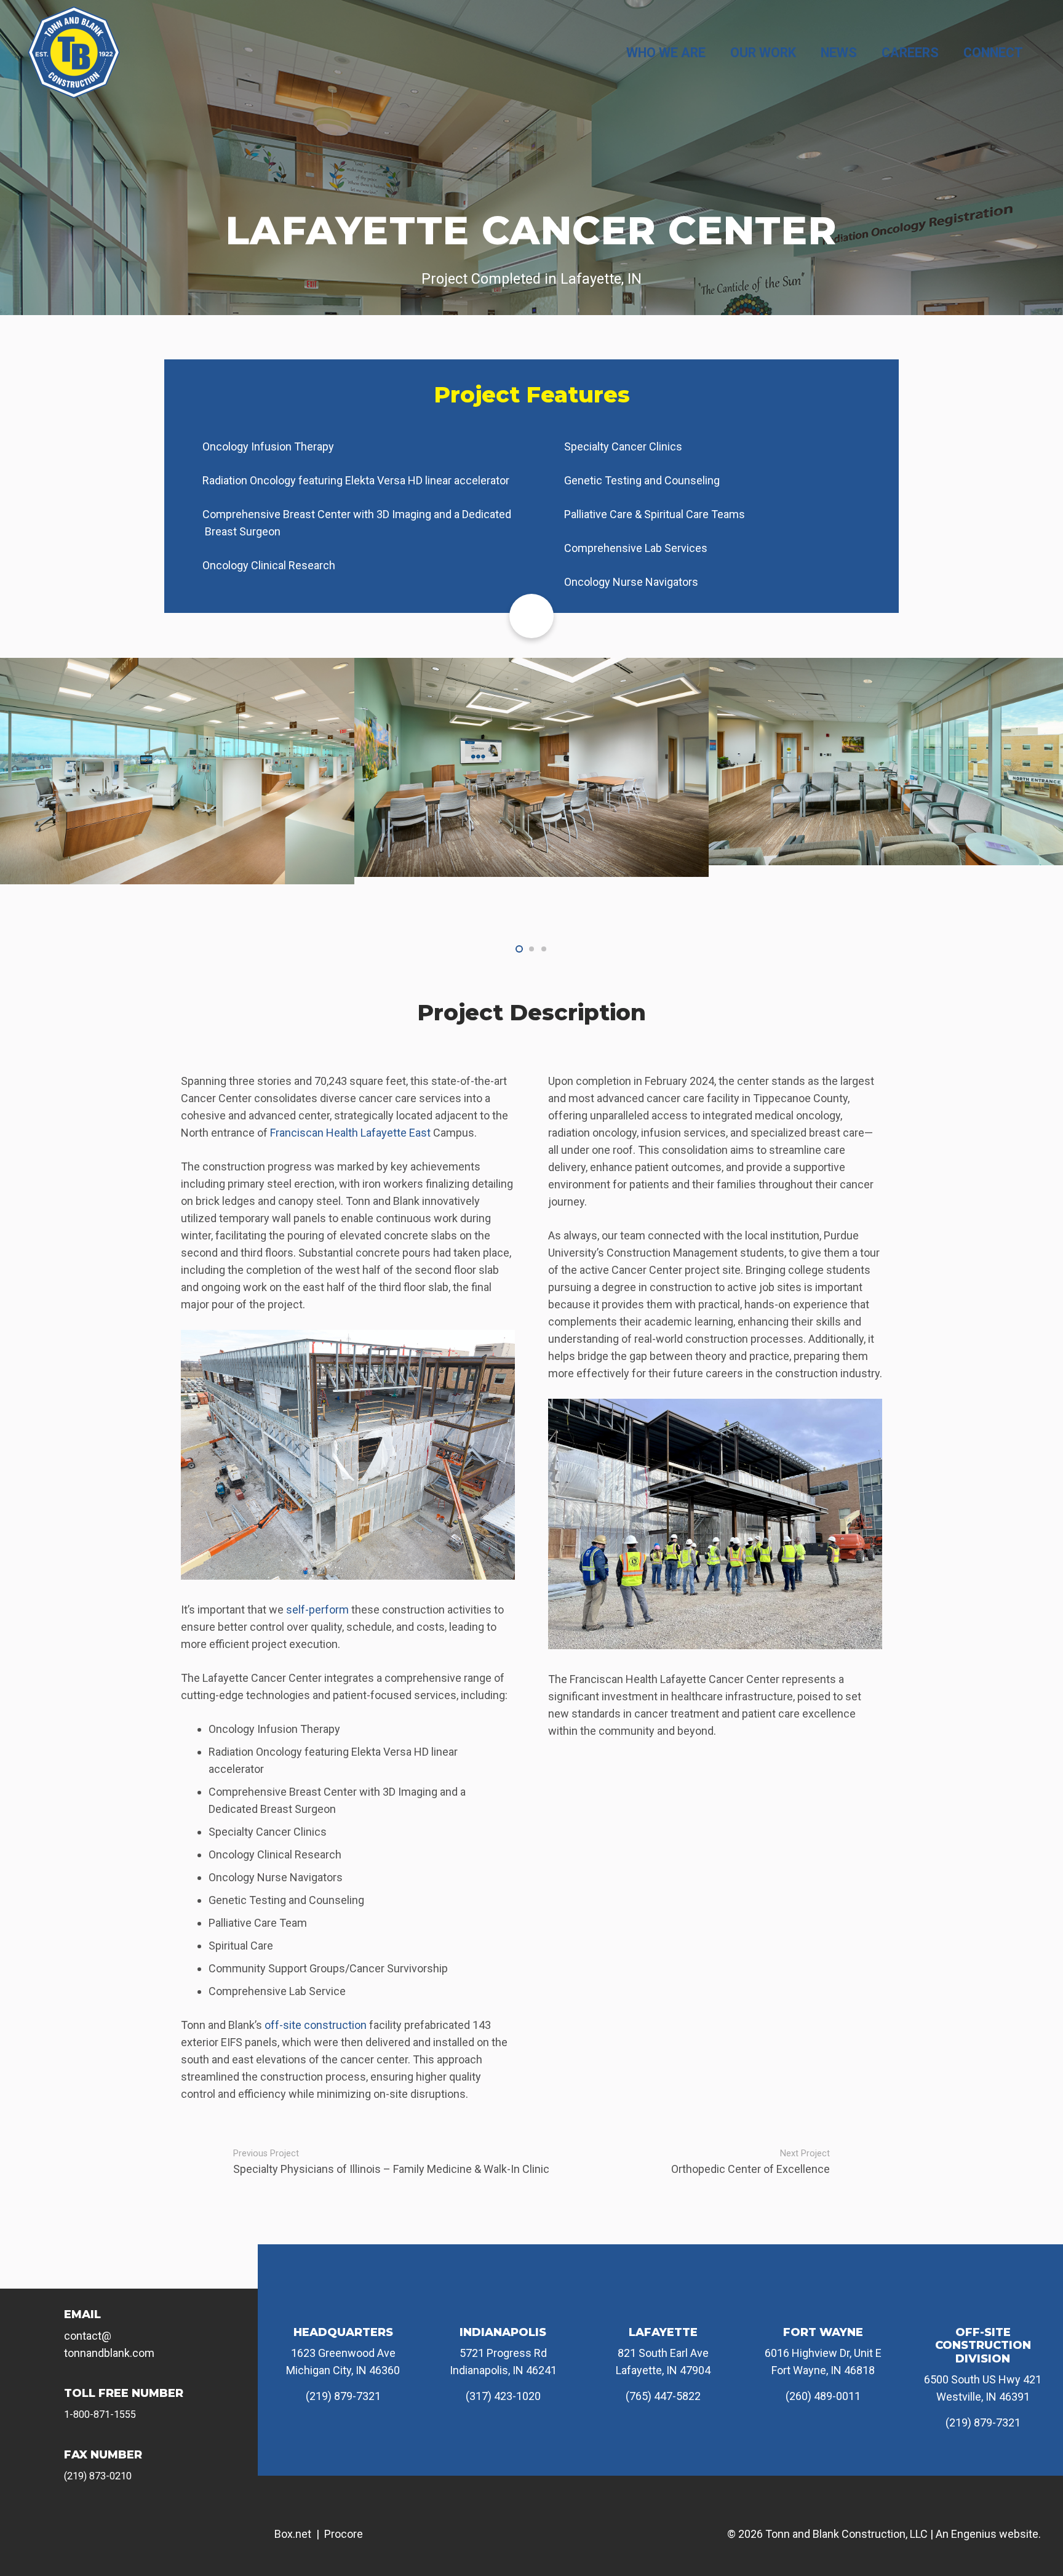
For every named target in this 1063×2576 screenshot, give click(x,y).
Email (82, 2314)
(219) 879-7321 (343, 2396)
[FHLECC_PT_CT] (886, 779)
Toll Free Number (124, 2393)
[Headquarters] (343, 2305)
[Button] (531, 616)
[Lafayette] (663, 2305)
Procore (344, 2534)
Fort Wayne (823, 2332)
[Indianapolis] (503, 2305)
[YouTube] (144, 2522)
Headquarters (343, 2332)
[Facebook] (61, 2522)
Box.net (293, 2534)
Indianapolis (503, 2332)
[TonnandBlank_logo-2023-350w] (74, 52)
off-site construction (316, 2025)
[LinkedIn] (186, 2522)
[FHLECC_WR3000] (531, 762)
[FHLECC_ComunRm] (177, 767)
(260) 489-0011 (823, 2396)
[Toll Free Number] (49, 2403)
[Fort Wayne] (823, 2305)
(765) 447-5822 (663, 2396)
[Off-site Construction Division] (983, 2305)
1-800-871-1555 (100, 2414)
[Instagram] (103, 2522)
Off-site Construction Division (983, 2346)
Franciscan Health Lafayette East (350, 1133)
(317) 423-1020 (503, 2396)
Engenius (974, 2534)
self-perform (317, 1610)
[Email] (49, 2324)
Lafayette (663, 2332)
